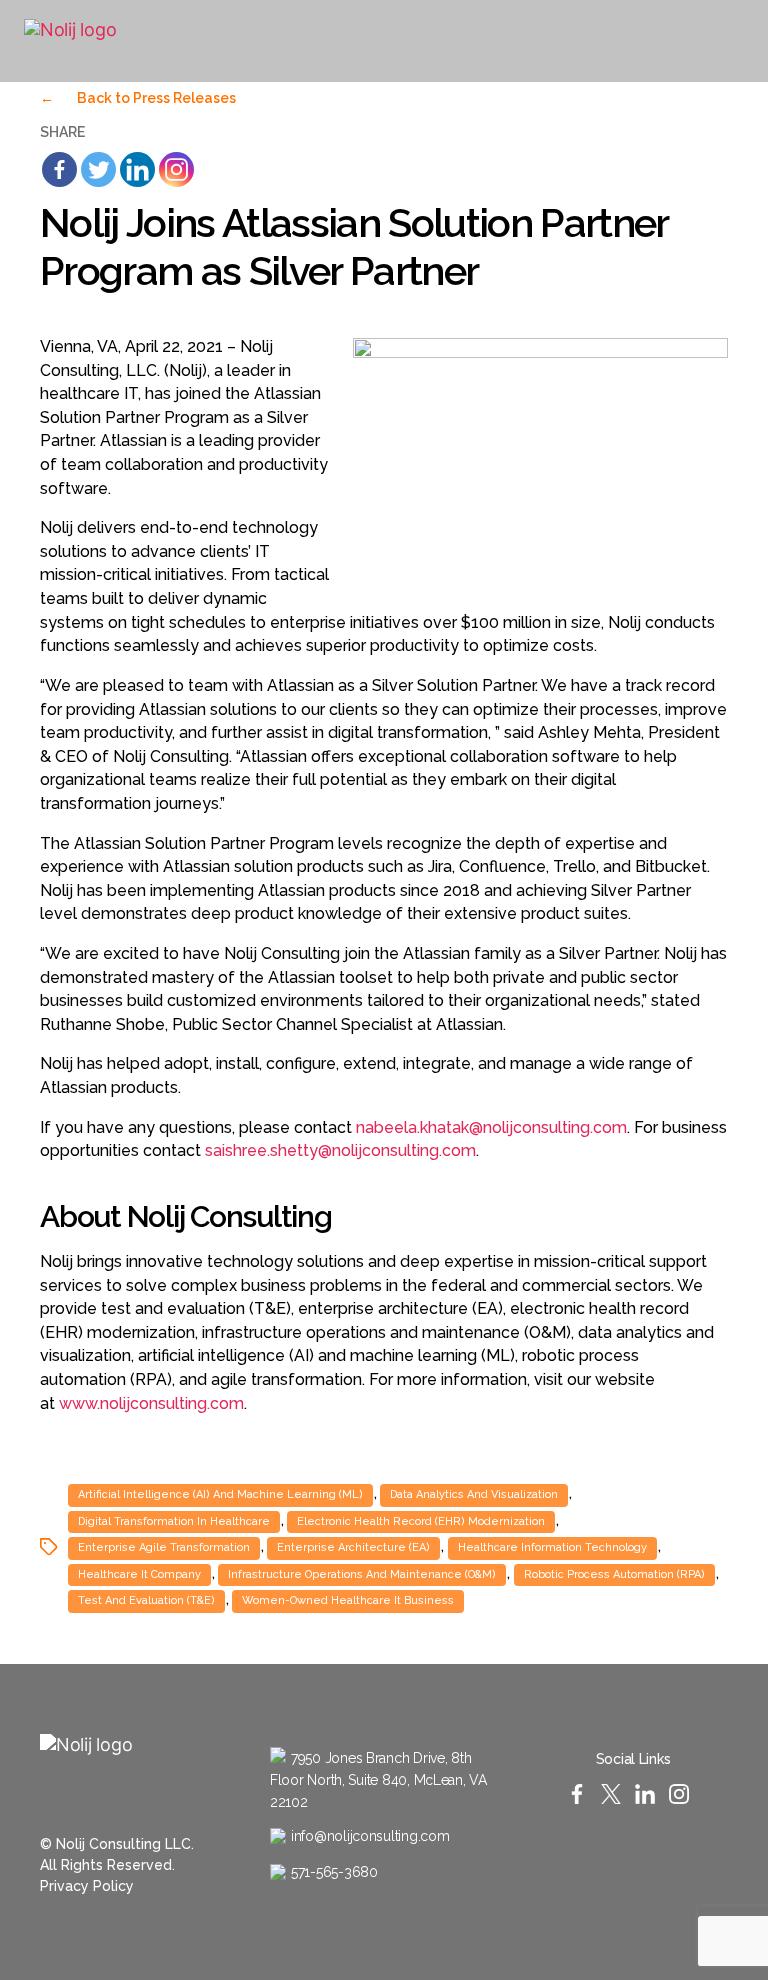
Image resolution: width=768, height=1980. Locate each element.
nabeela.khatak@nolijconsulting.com (491, 1127)
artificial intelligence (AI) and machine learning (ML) (220, 1494)
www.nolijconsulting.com (151, 1403)
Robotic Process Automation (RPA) (614, 1574)
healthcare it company (139, 1574)
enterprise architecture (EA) (353, 1547)
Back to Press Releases (138, 98)
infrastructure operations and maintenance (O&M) (362, 1574)
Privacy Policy (87, 1886)
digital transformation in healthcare (174, 1521)
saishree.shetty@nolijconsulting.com (340, 1150)
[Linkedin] (137, 169)
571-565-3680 (334, 1872)
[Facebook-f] (605, 41)
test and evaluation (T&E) (146, 1600)
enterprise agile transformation (164, 1547)
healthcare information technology (552, 1547)
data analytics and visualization (474, 1494)
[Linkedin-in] (659, 41)
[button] (565, 41)
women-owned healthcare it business (348, 1600)
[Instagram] (686, 41)
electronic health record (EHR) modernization (421, 1521)
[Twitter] (632, 41)
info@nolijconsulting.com (370, 1836)
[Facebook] (59, 169)
